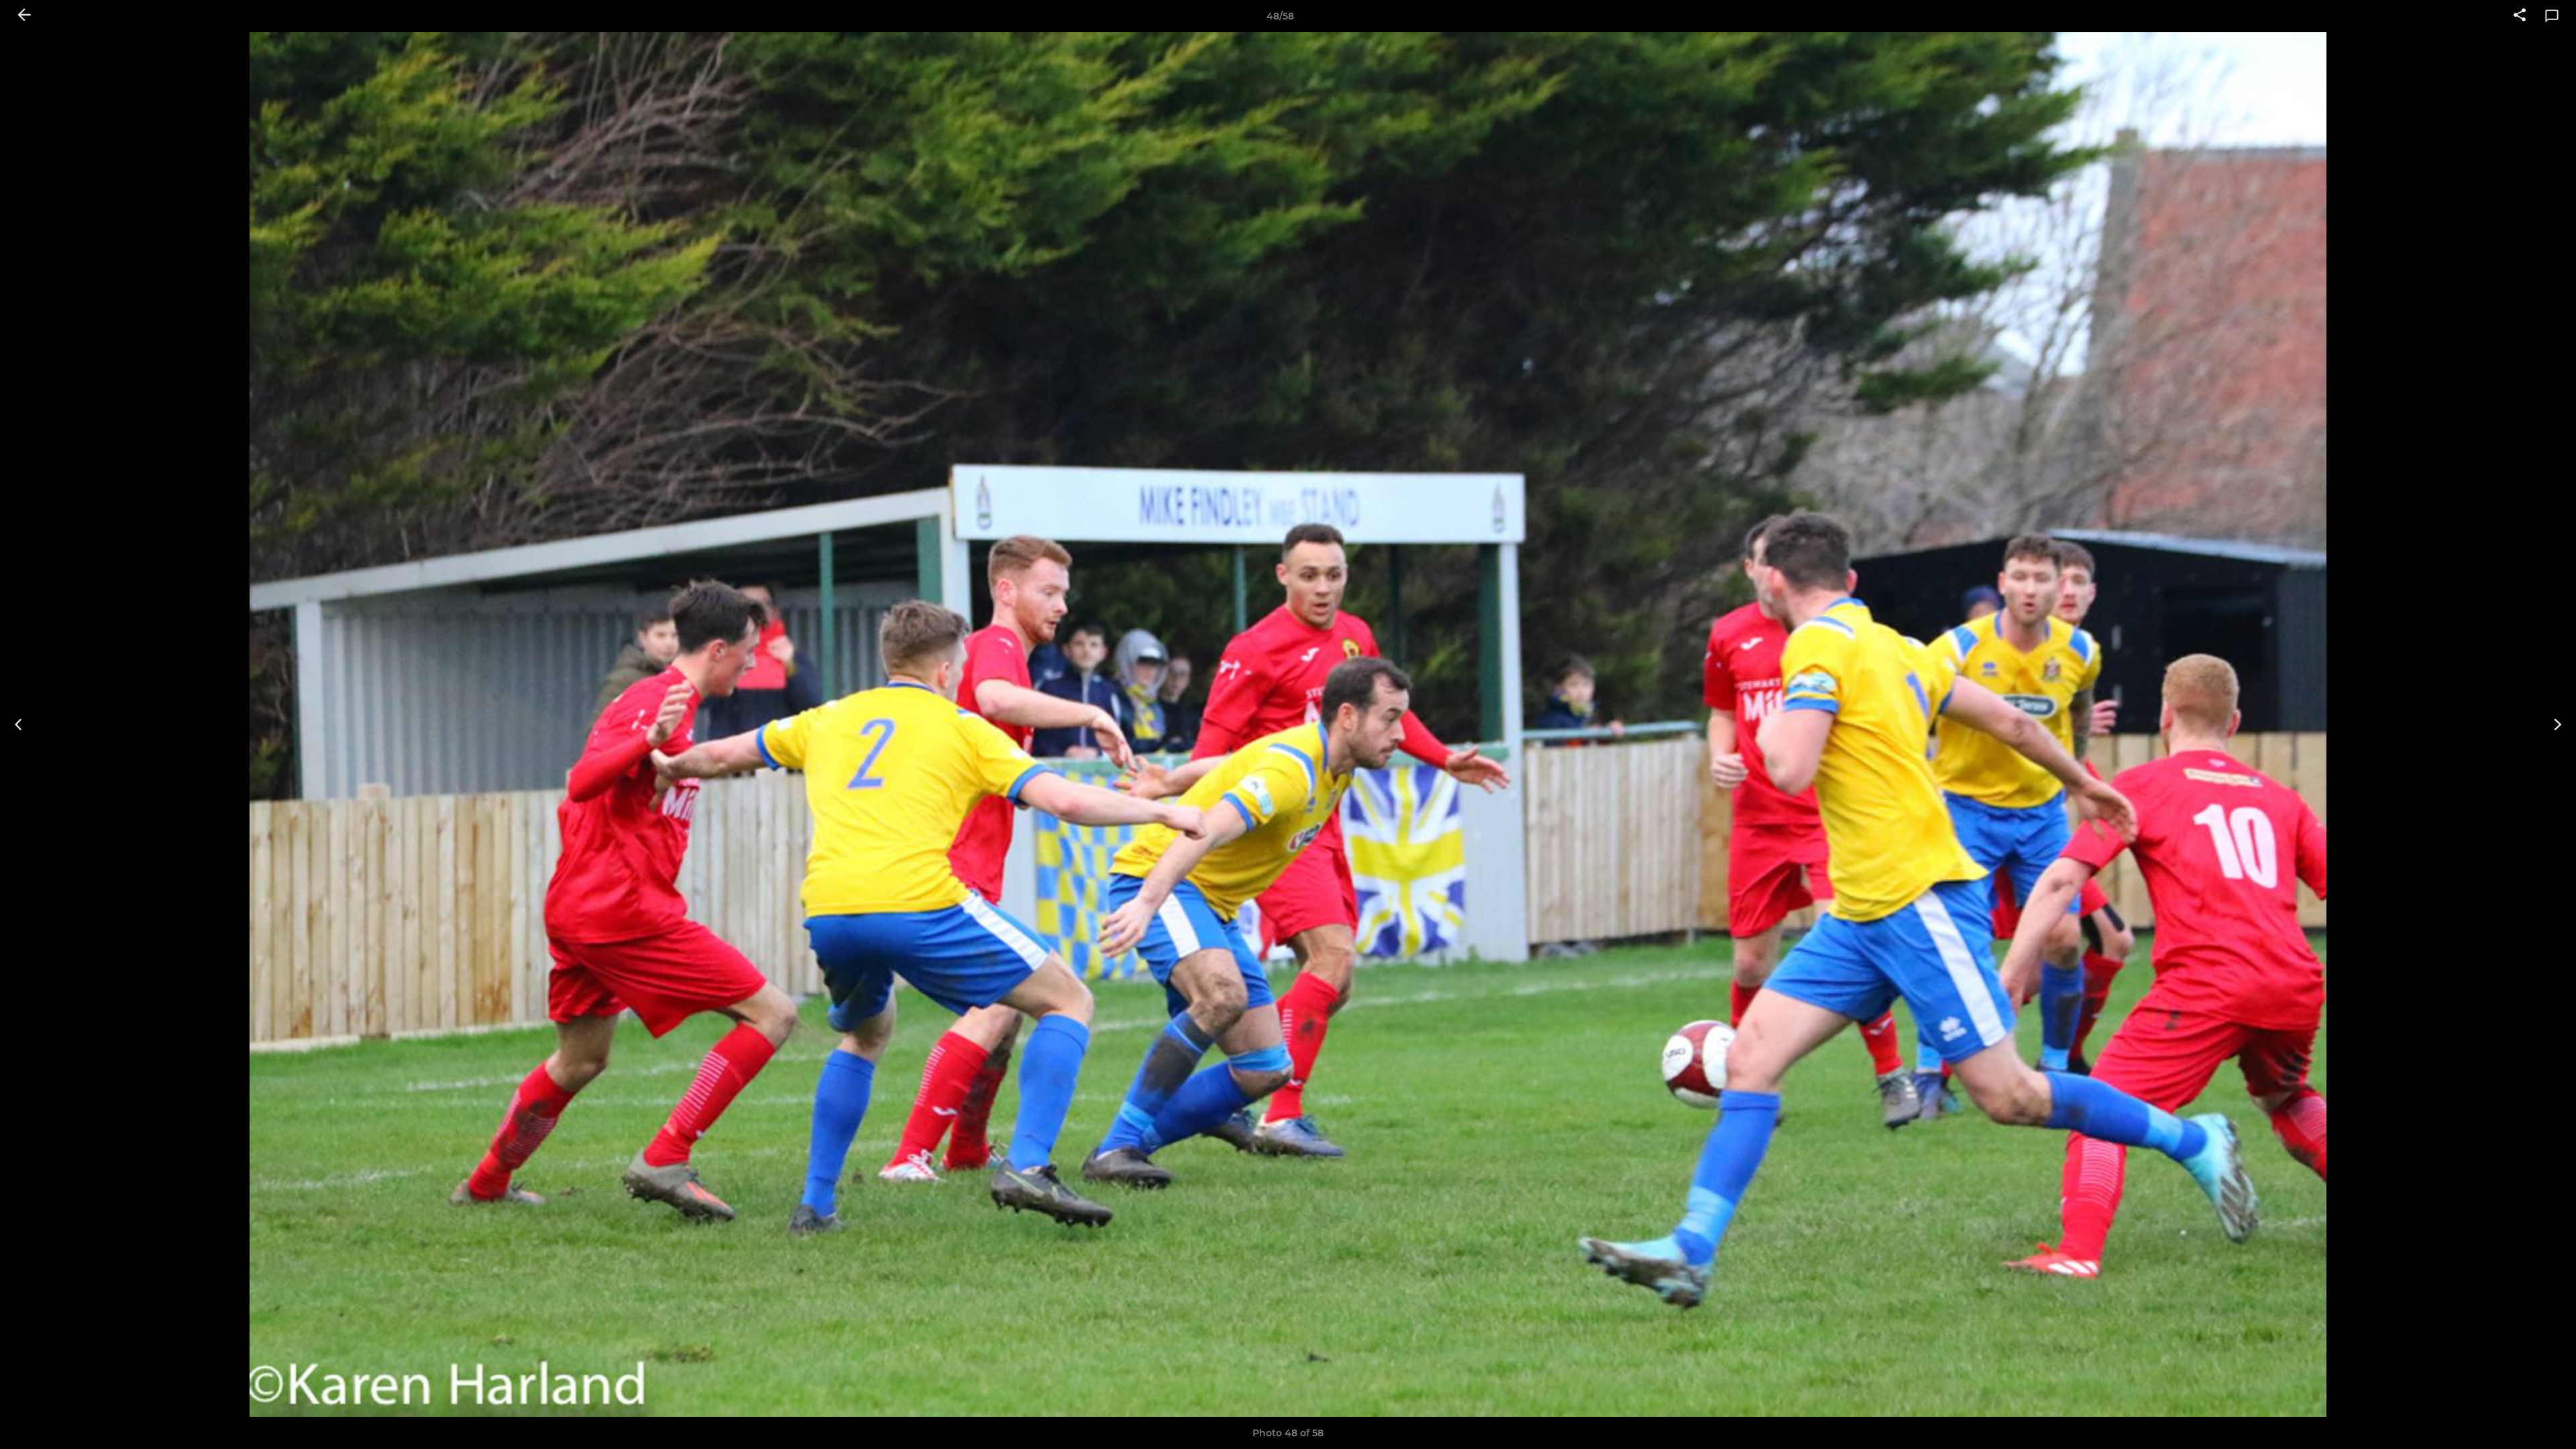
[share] (2520, 16)
